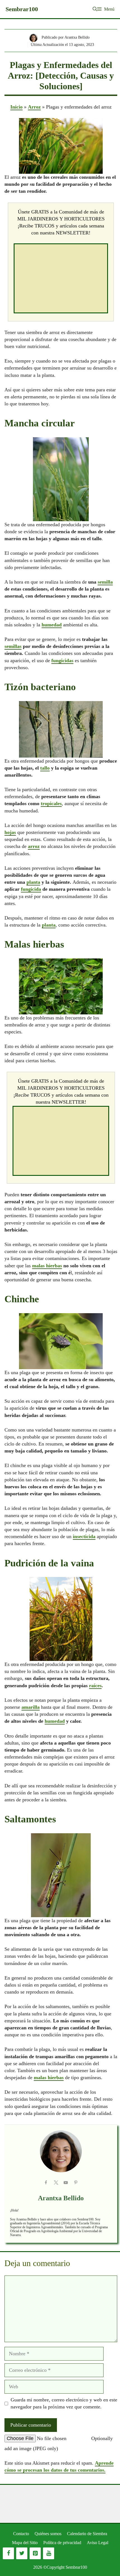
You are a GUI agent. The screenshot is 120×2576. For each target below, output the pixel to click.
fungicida (31, 889)
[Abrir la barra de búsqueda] (95, 9)
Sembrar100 (22, 9)
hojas (10, 832)
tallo (45, 768)
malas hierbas (47, 1266)
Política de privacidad (62, 2543)
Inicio (16, 107)
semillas (13, 646)
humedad (52, 625)
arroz (34, 846)
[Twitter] (22, 2553)
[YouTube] (49, 2553)
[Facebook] (8, 2553)
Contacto (21, 2534)
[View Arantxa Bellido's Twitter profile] (56, 2183)
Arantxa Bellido (61, 2198)
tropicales (51, 803)
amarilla (31, 1707)
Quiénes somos (48, 2534)
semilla (105, 582)
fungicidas (62, 661)
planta (33, 882)
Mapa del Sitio (25, 2543)
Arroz (34, 107)
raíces (95, 1686)
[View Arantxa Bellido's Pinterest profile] (76, 2183)
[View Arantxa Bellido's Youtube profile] (66, 2183)
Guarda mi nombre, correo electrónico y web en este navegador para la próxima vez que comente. (64, 2403)
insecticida (84, 1536)
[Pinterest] (35, 2553)
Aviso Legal (98, 2543)
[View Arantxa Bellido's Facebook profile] (46, 2183)
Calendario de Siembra (87, 2534)
